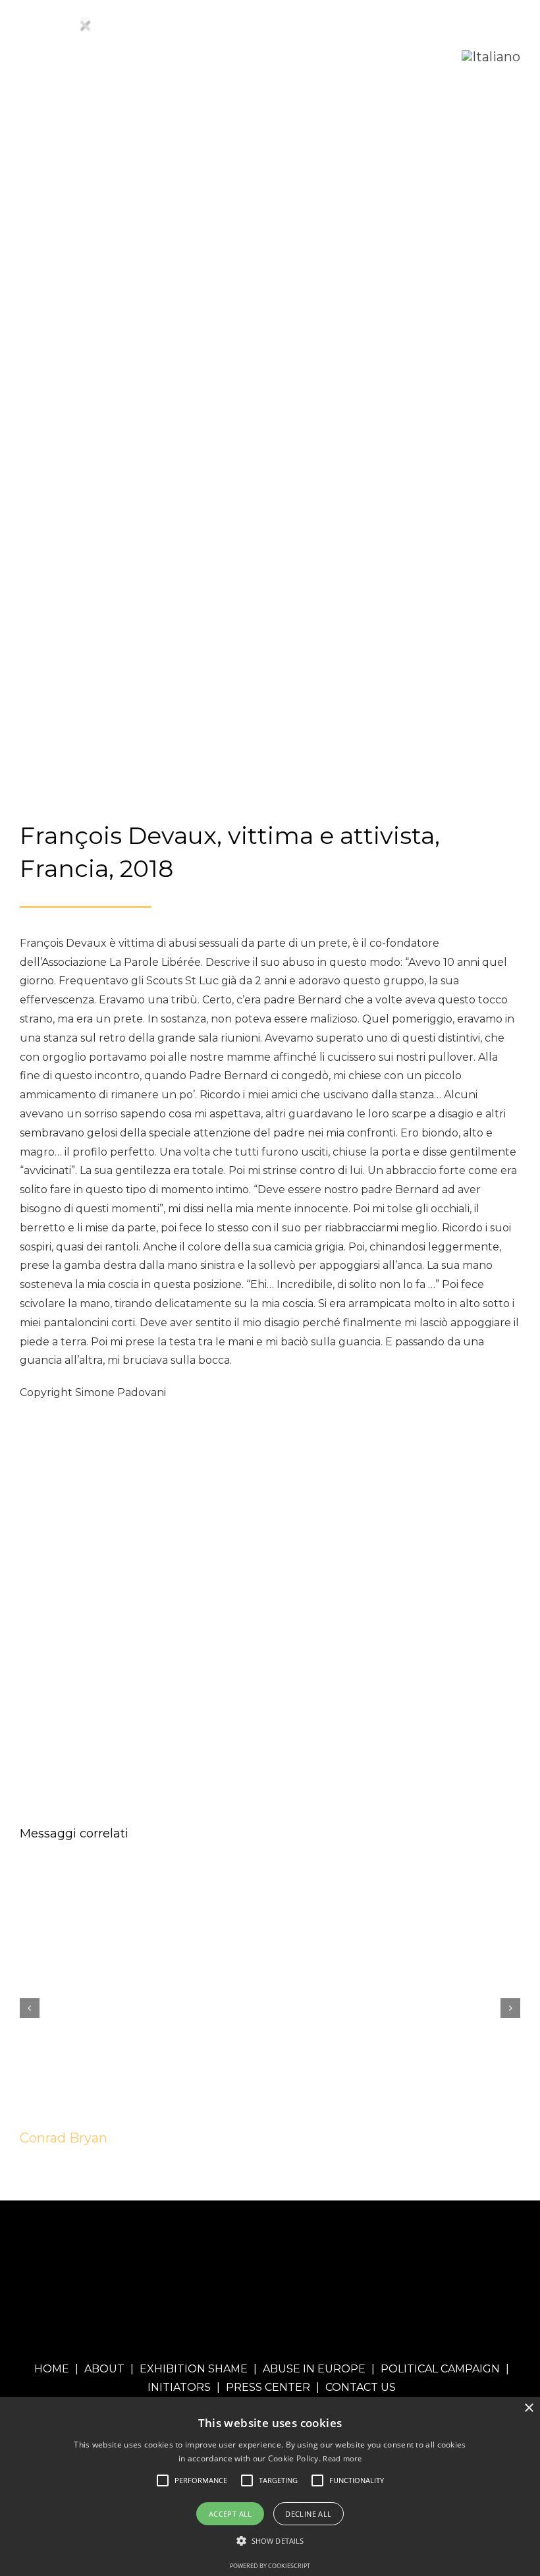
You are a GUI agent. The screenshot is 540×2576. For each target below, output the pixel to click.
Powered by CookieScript (270, 2566)
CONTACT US (361, 2387)
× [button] (528, 2408)
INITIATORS (179, 2387)
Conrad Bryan (64, 2138)
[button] (201, 2480)
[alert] (270, 2486)
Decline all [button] (308, 2514)
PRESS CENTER (268, 2387)
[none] (491, 57)
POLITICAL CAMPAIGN (440, 2369)
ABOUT (104, 2369)
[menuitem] (491, 57)
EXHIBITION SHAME (194, 2369)
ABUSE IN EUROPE (314, 2369)
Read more (342, 2458)
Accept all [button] (230, 2514)
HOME (52, 2369)
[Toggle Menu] (432, 56)
